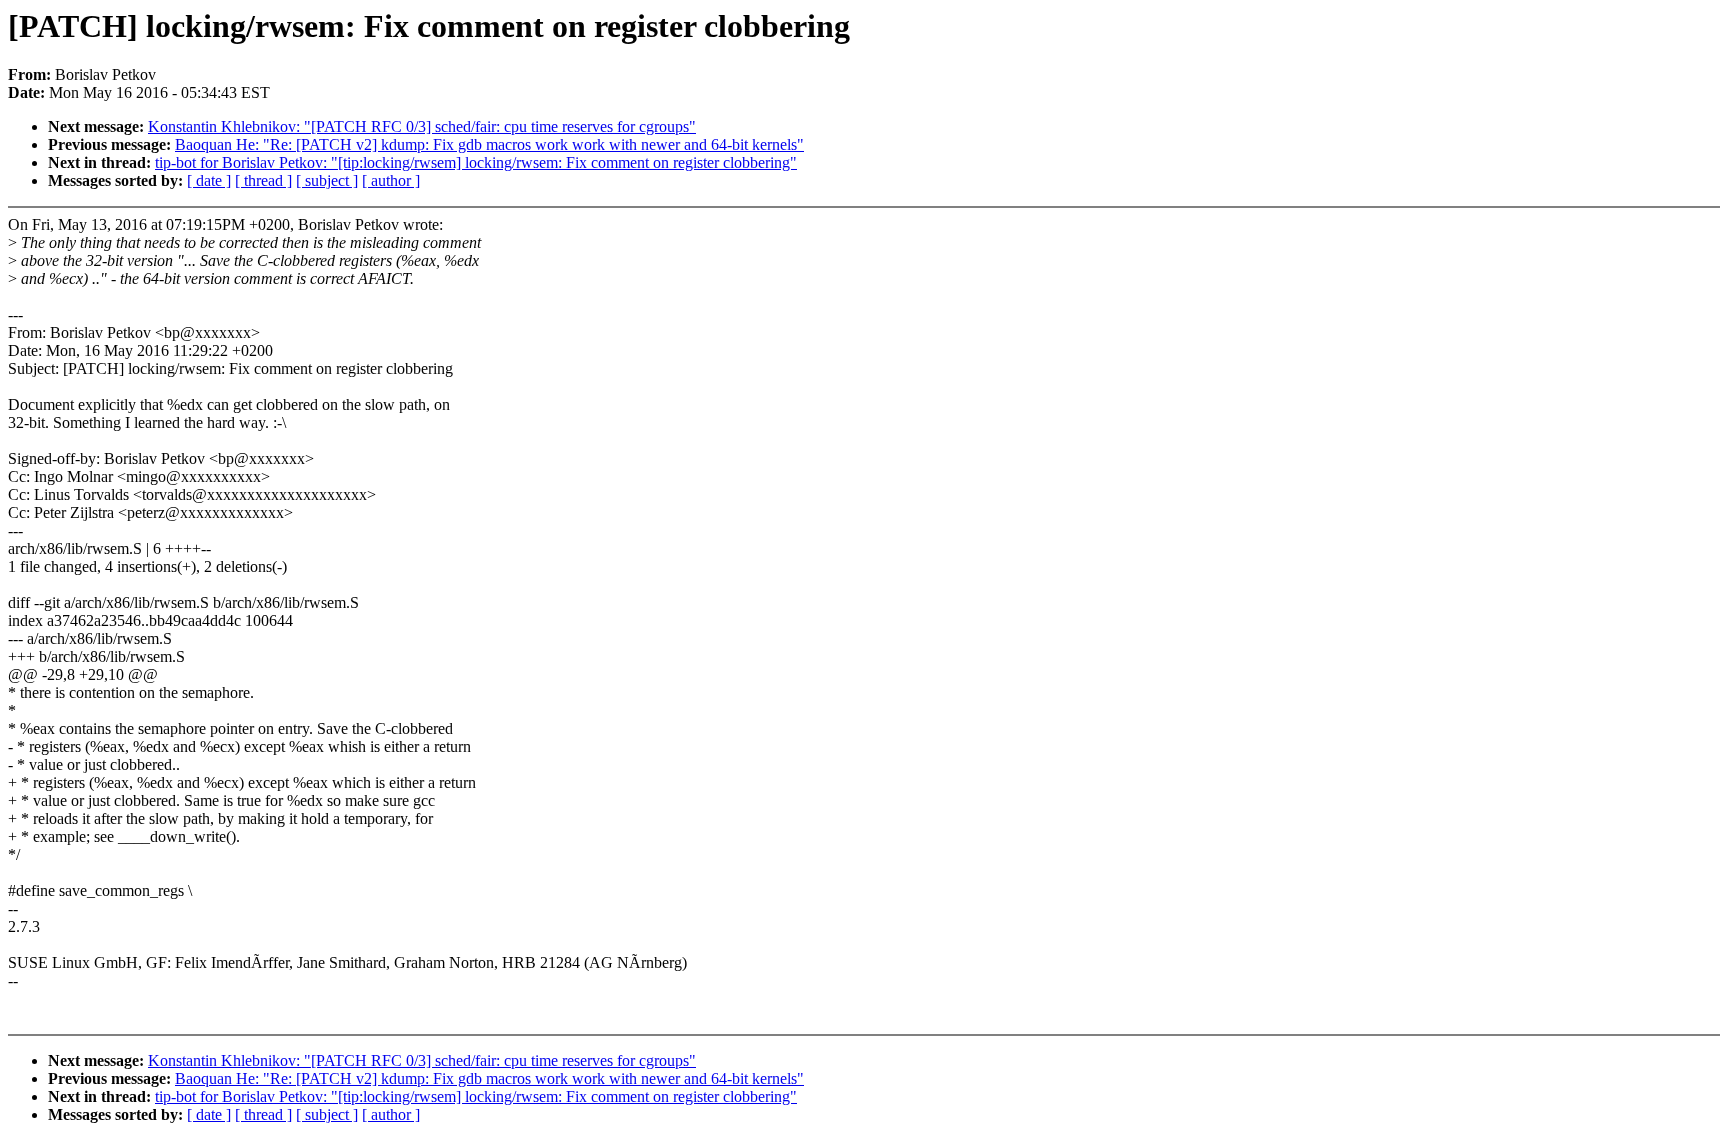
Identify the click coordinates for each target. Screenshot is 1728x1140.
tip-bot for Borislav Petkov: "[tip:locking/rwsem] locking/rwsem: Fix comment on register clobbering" (476, 162)
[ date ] (209, 180)
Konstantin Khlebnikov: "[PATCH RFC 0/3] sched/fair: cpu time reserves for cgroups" (422, 126)
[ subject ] (327, 180)
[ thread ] (263, 180)
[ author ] (391, 180)
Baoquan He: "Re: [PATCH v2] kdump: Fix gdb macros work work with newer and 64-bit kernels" (489, 144)
